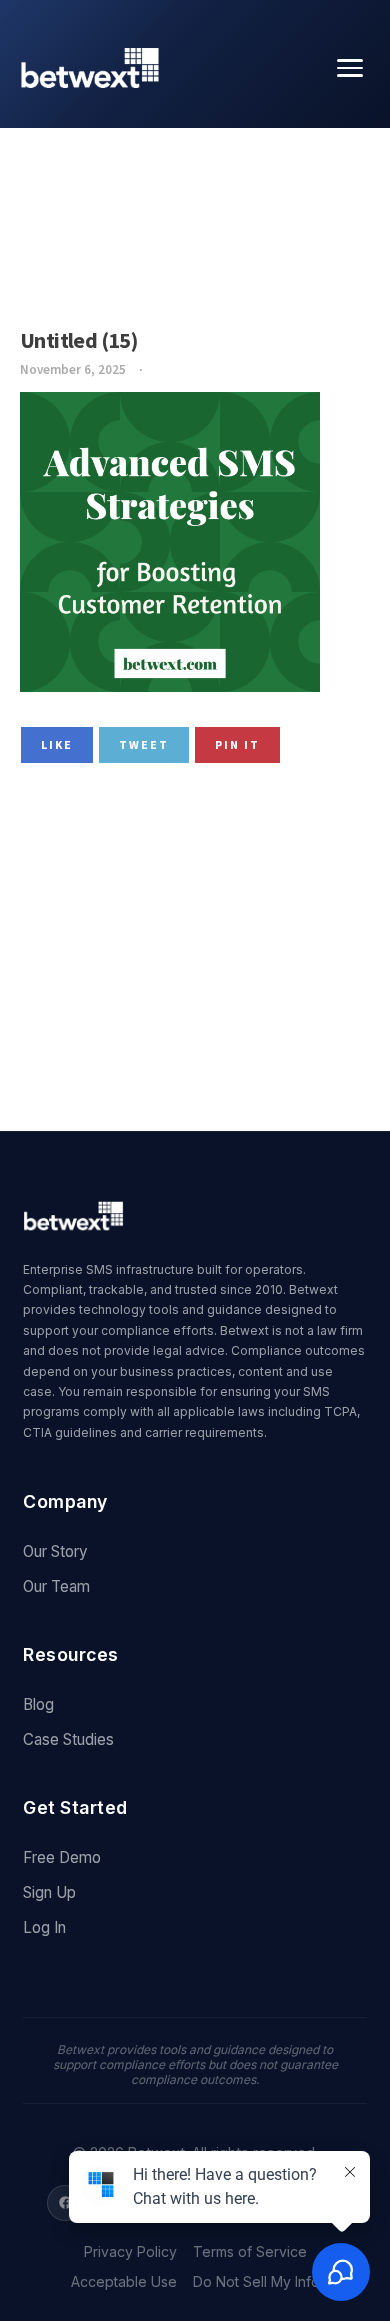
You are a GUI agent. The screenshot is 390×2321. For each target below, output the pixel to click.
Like (57, 744)
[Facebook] (65, 2203)
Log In (44, 1927)
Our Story (55, 1551)
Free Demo (62, 1857)
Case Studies (68, 1739)
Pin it (237, 744)
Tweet (144, 744)
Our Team (56, 1586)
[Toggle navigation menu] (350, 68)
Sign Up (49, 1892)
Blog (38, 1704)
